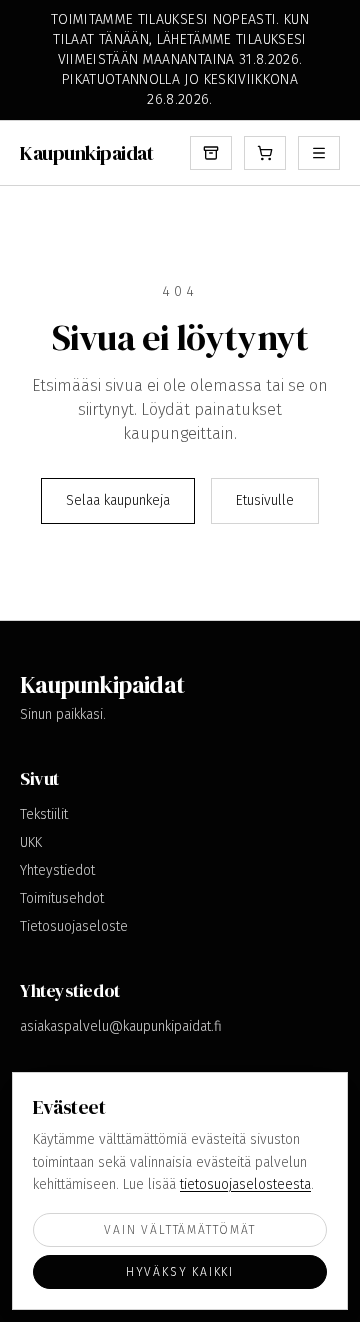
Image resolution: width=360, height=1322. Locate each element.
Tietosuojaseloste (74, 926)
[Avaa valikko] (319, 153)
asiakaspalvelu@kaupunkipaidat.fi (121, 1026)
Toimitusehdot (62, 898)
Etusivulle (265, 500)
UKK (31, 842)
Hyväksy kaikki (180, 1272)
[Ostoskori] (265, 153)
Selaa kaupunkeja (118, 500)
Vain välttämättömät (179, 1230)
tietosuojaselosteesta (245, 1184)
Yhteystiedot (57, 870)
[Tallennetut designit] (211, 153)
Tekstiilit (44, 814)
